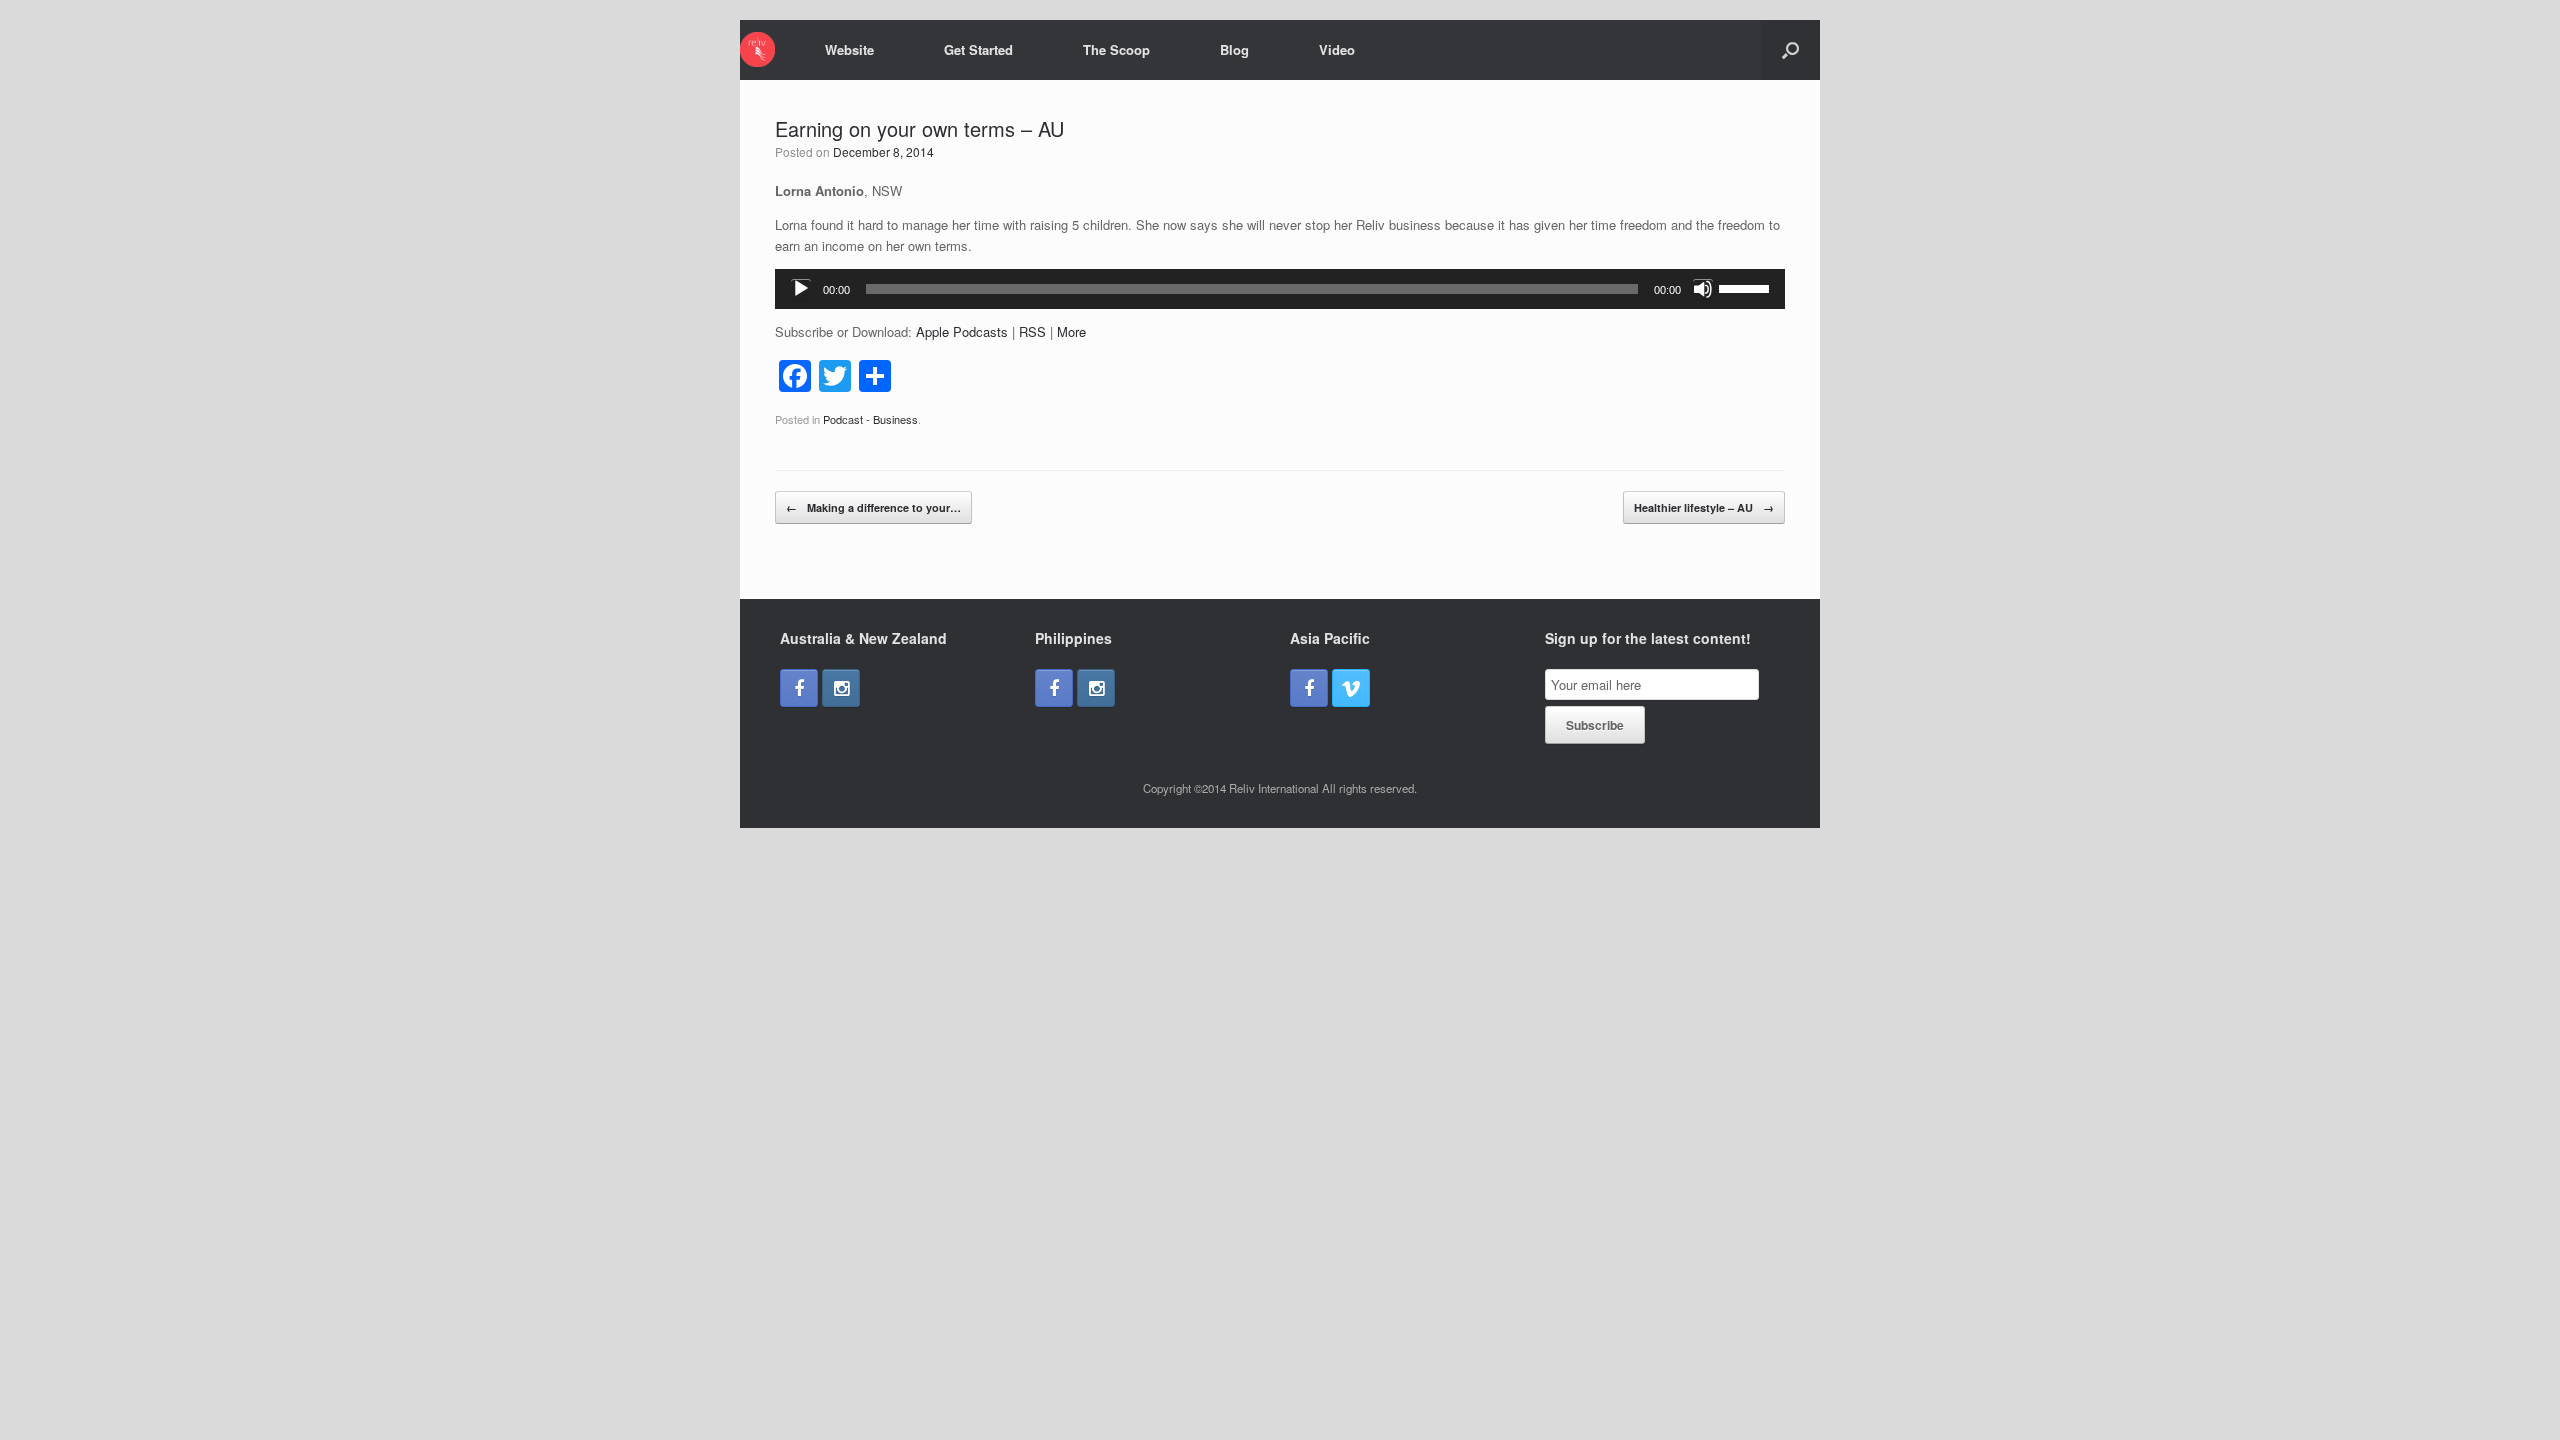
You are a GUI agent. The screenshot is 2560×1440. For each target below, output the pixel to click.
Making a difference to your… (873, 507)
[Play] (801, 289)
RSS (1032, 331)
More (1071, 331)
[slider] (1747, 287)
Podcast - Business (870, 419)
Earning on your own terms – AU (919, 128)
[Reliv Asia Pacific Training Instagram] (841, 688)
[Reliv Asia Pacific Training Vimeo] (1351, 688)
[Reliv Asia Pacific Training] (757, 49)
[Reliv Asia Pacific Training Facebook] (799, 688)
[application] (1280, 289)
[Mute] (1703, 289)
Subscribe (1595, 725)
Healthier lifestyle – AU (1704, 507)
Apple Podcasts (962, 331)
